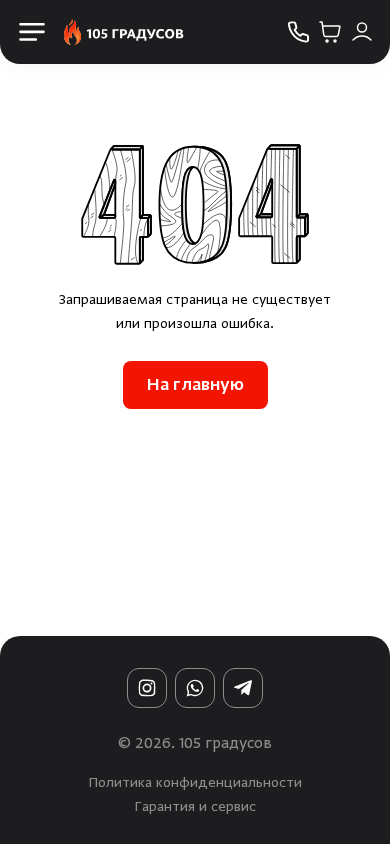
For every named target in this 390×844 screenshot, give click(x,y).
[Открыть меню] (32, 32)
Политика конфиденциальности (195, 784)
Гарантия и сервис (195, 808)
